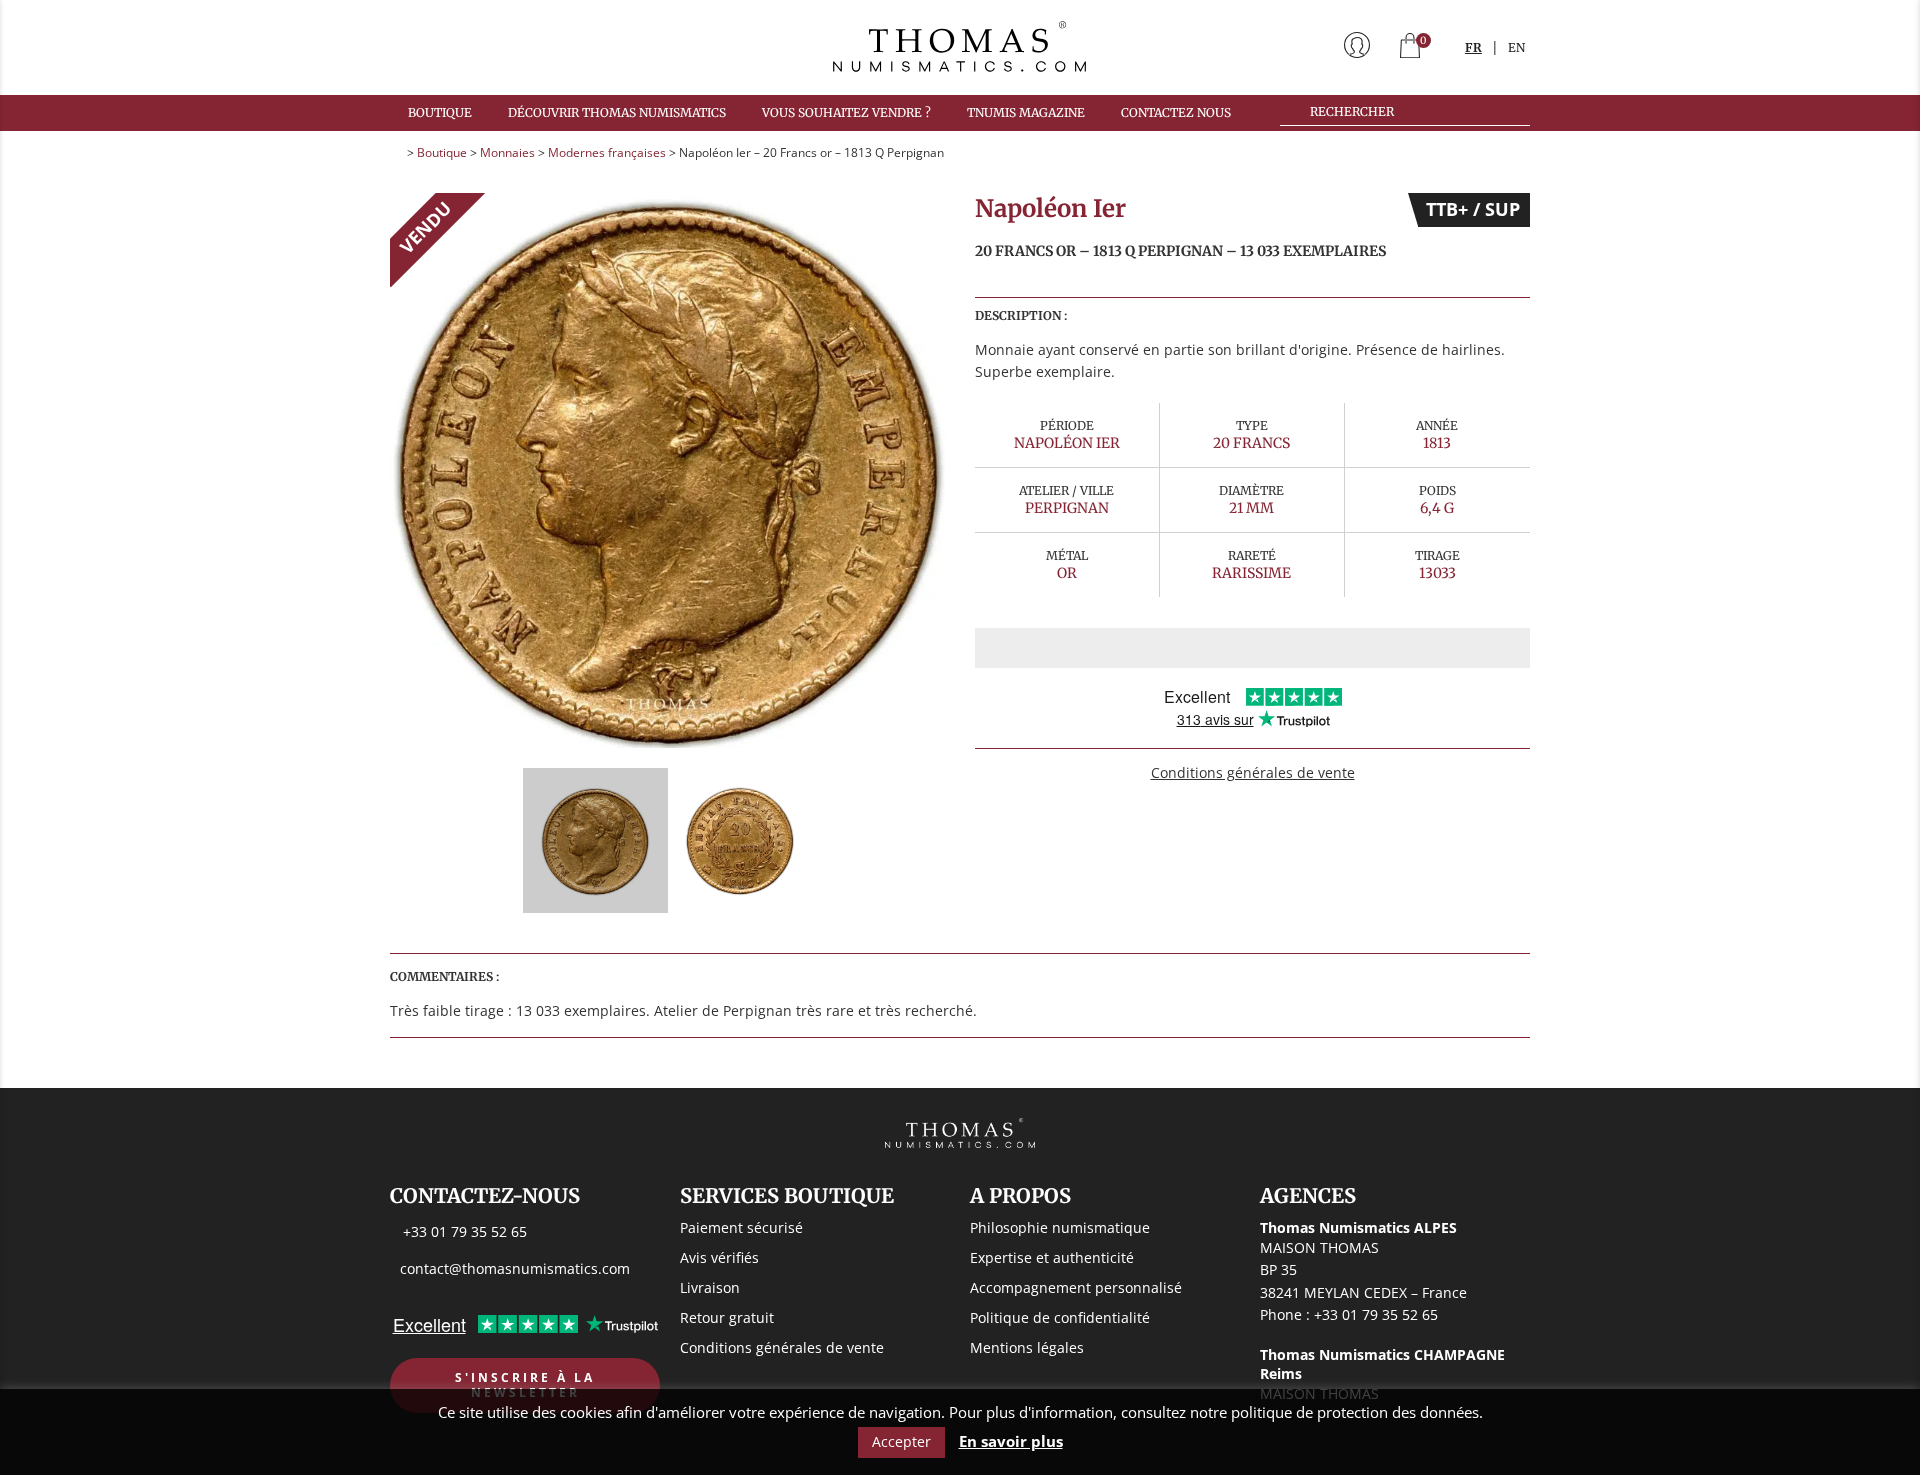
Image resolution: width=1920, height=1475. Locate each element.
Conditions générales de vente (1253, 772)
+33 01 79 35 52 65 (465, 1231)
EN (1516, 47)
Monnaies (507, 152)
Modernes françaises (607, 152)
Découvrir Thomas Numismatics (617, 112)
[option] (667, 470)
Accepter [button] (901, 1441)
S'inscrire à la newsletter (525, 1385)
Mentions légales (1027, 1347)
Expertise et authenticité (1052, 1257)
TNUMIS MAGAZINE (1026, 112)
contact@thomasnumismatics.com (515, 1268)
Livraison (710, 1287)
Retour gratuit (727, 1317)
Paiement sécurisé (741, 1227)
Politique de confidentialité (1060, 1317)
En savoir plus (1011, 1441)
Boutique (440, 112)
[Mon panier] (1410, 47)
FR (1473, 47)
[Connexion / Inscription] (1357, 47)
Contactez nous (1176, 112)
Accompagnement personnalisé (1076, 1287)
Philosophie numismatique (1060, 1227)
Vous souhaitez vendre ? (846, 112)
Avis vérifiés (719, 1257)
